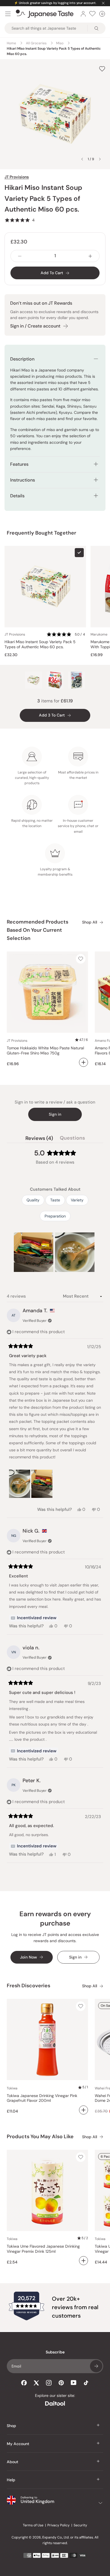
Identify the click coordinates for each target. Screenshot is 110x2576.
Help (11, 2480)
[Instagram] (49, 2383)
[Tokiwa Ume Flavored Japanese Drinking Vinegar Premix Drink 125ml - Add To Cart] (83, 2261)
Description (22, 359)
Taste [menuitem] (55, 1200)
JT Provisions (17, 177)
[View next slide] (100, 159)
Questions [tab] (72, 1139)
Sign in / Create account (35, 326)
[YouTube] (74, 2383)
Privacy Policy (59, 2525)
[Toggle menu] (8, 14)
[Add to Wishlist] (102, 69)
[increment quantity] (90, 256)
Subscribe (96, 2366)
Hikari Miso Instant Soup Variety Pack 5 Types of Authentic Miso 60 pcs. (40, 644)
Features (19, 464)
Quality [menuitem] (33, 1200)
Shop (11, 2426)
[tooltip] (34, 1618)
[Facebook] (24, 2383)
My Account (18, 2444)
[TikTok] (86, 2383)
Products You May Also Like (40, 2137)
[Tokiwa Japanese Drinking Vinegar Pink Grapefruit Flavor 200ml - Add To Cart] (83, 2110)
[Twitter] (36, 2383)
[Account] (83, 14)
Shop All (90, 922)
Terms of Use (33, 2525)
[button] (20, 220)
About (13, 2462)
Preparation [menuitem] (55, 1216)
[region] (55, 1252)
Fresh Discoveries (28, 1986)
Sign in (55, 1114)
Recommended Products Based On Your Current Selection (38, 930)
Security (80, 2525)
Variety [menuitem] (77, 1200)
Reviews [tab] (39, 1139)
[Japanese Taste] (45, 14)
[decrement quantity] (20, 256)
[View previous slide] (82, 159)
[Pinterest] (61, 2383)
